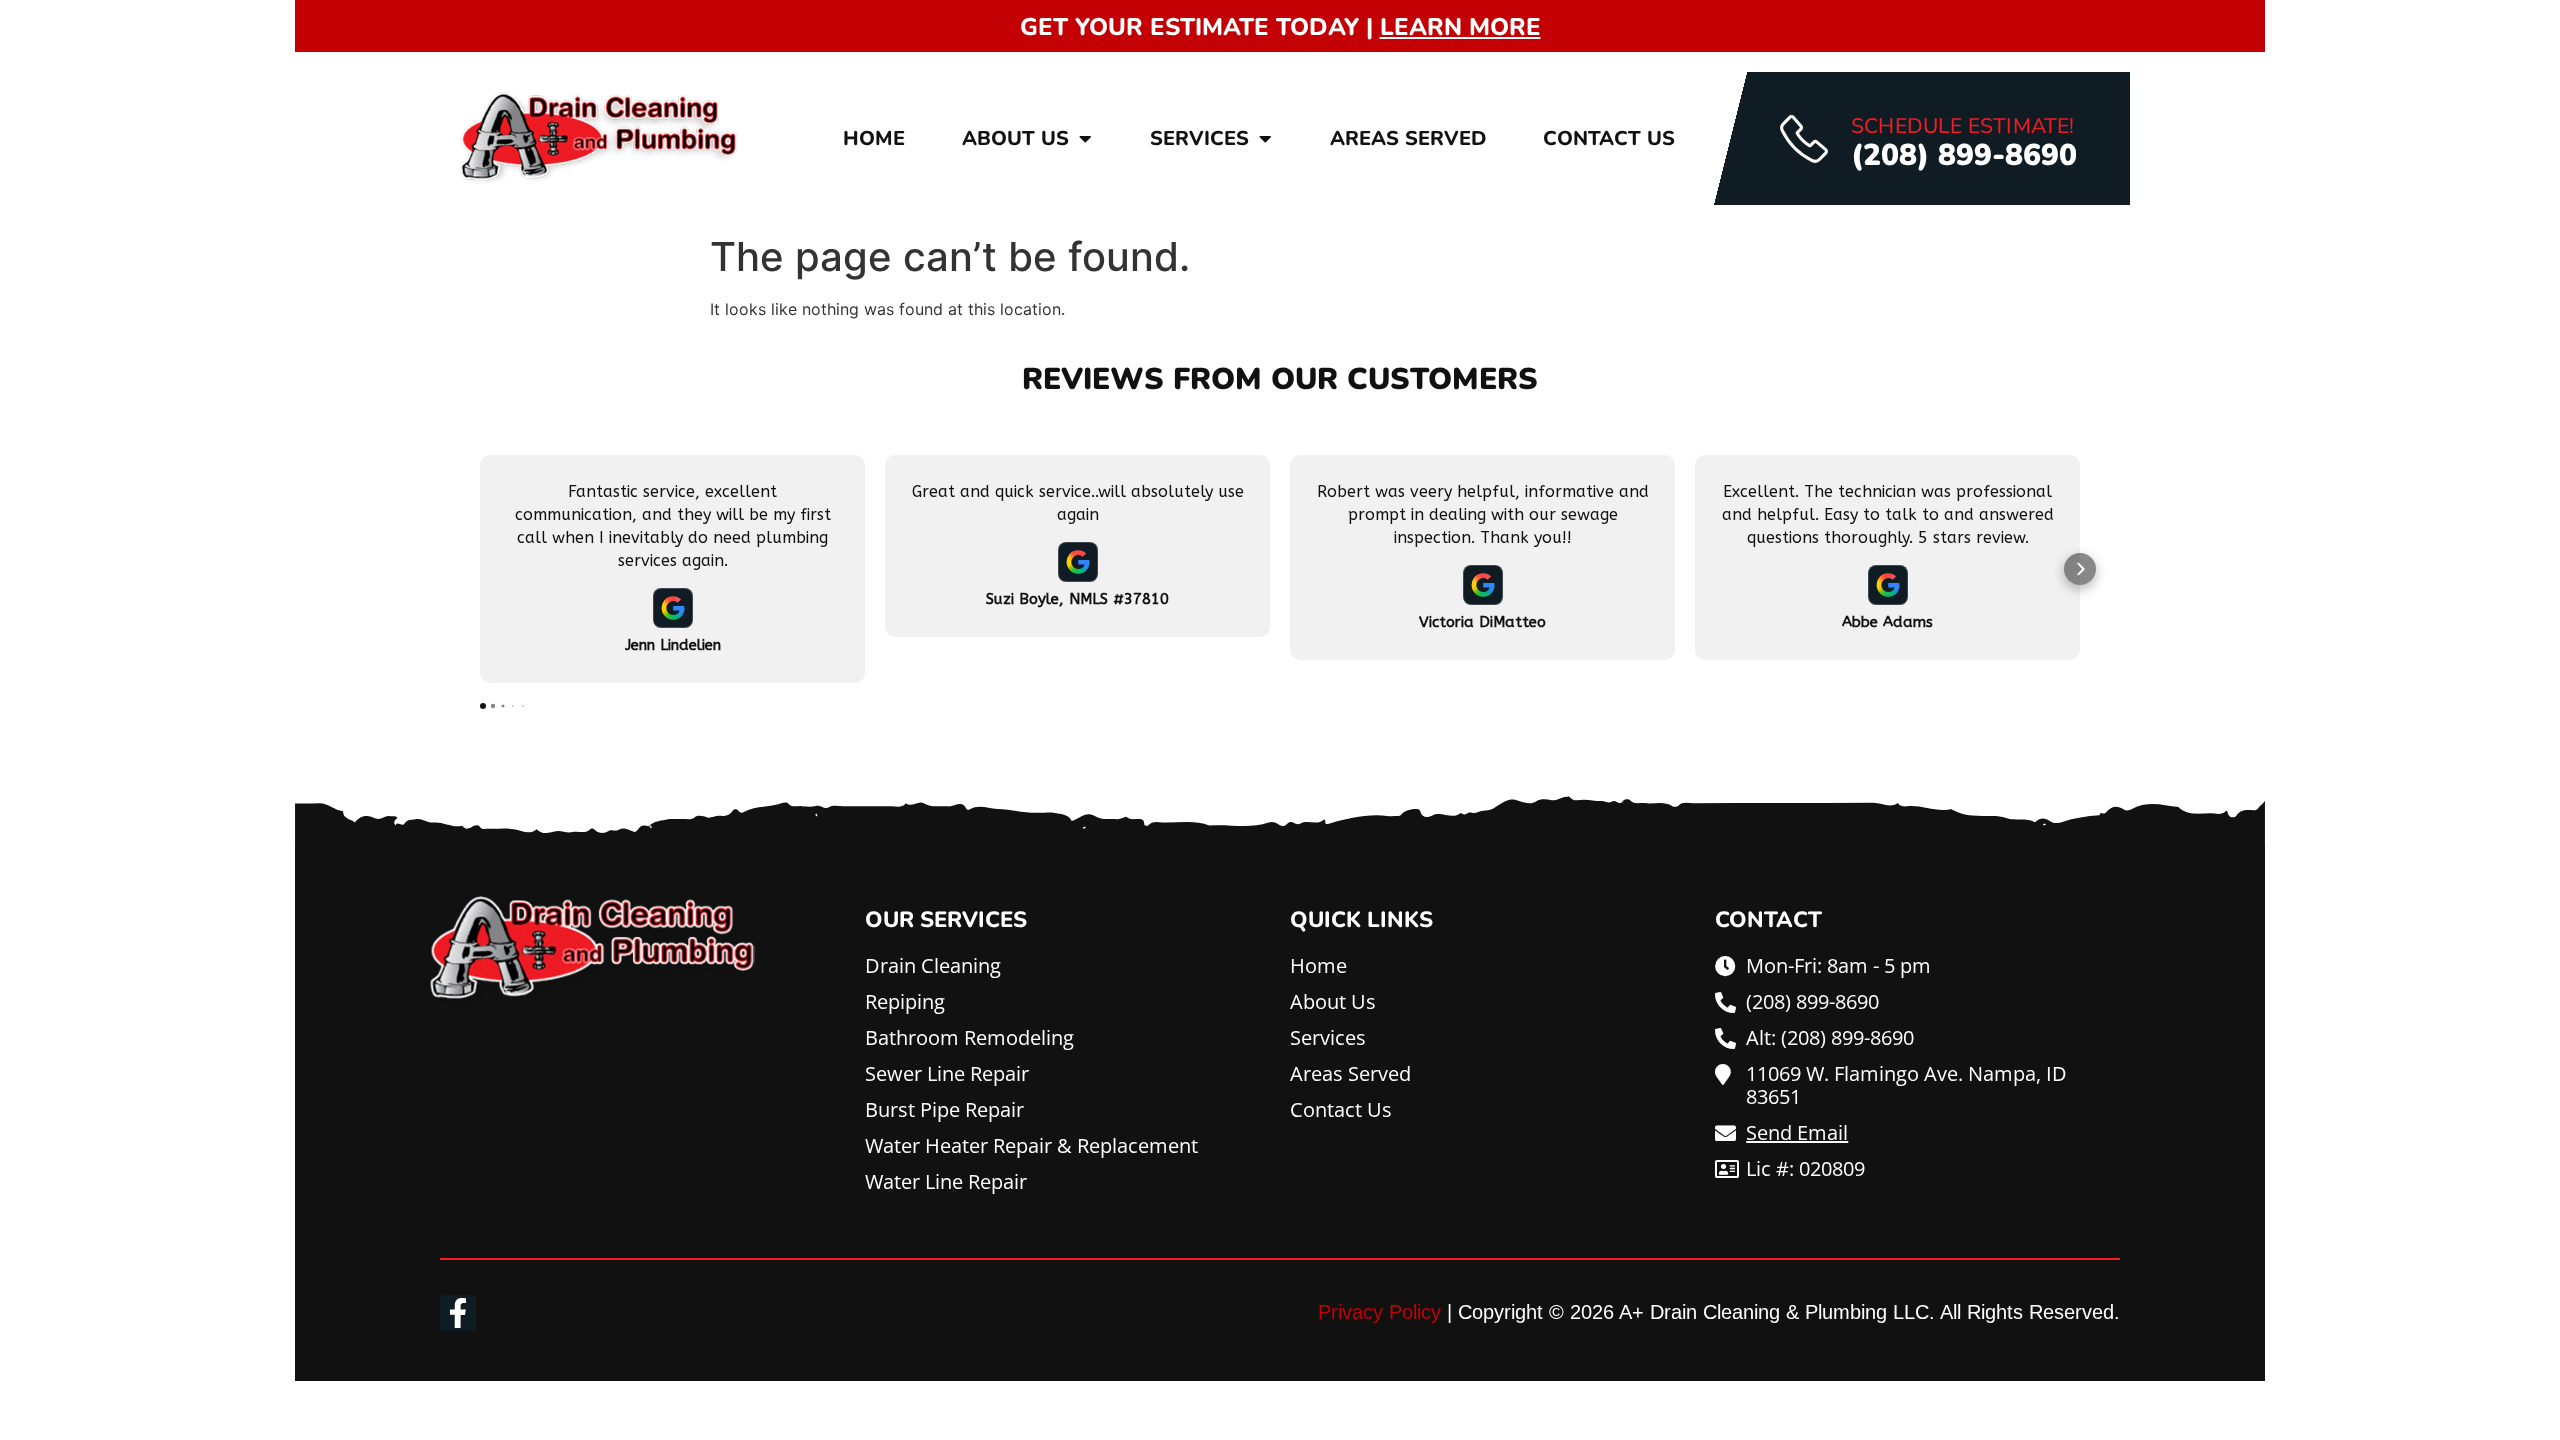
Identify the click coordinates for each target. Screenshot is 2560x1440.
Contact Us (1609, 138)
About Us (1015, 138)
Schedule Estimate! (1963, 126)
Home (874, 138)
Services (1199, 138)
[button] (480, 569)
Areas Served (1408, 138)
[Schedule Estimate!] (1804, 139)
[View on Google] (673, 608)
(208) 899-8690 (1964, 155)
